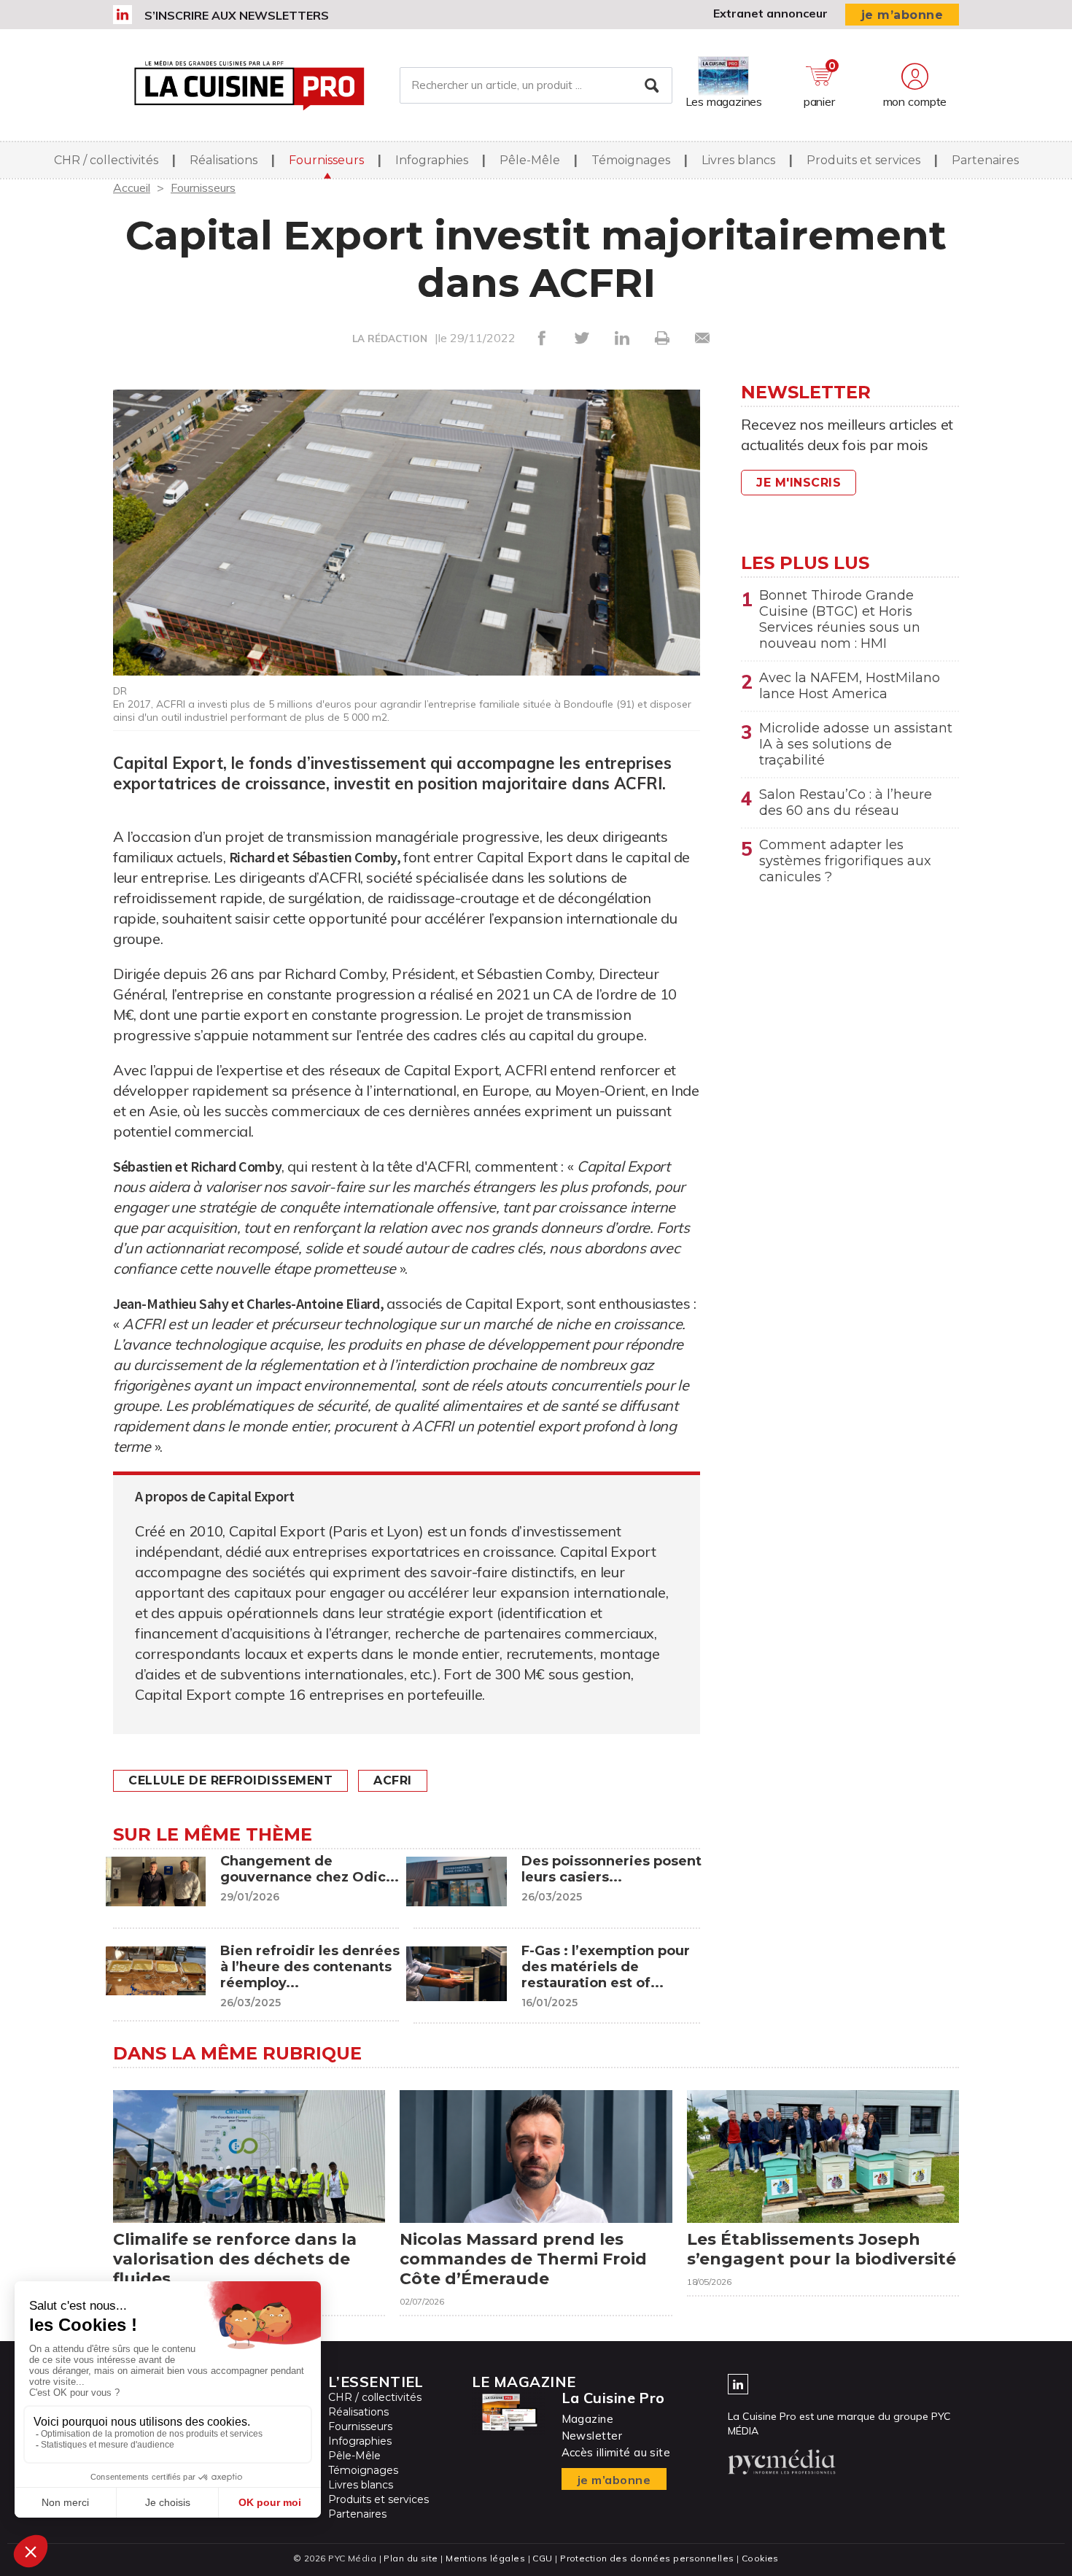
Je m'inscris (799, 483)
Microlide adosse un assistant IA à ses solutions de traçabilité (856, 744)
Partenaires (985, 160)
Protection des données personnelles (647, 2558)
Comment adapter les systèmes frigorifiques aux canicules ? (845, 861)
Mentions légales (485, 2558)
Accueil (132, 187)
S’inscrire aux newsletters (237, 15)
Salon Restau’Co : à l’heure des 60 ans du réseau (846, 802)
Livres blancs (738, 160)
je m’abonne (902, 15)
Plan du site (411, 2558)
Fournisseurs (326, 160)
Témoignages (631, 160)
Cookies (760, 2558)
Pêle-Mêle (530, 160)
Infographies (432, 160)
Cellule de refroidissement (230, 1780)
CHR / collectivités (106, 160)
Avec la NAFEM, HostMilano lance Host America (850, 686)
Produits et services (863, 160)
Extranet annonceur (770, 13)
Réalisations (224, 160)
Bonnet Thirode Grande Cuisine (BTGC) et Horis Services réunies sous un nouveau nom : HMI (840, 619)
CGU (542, 2558)
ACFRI (393, 1780)
